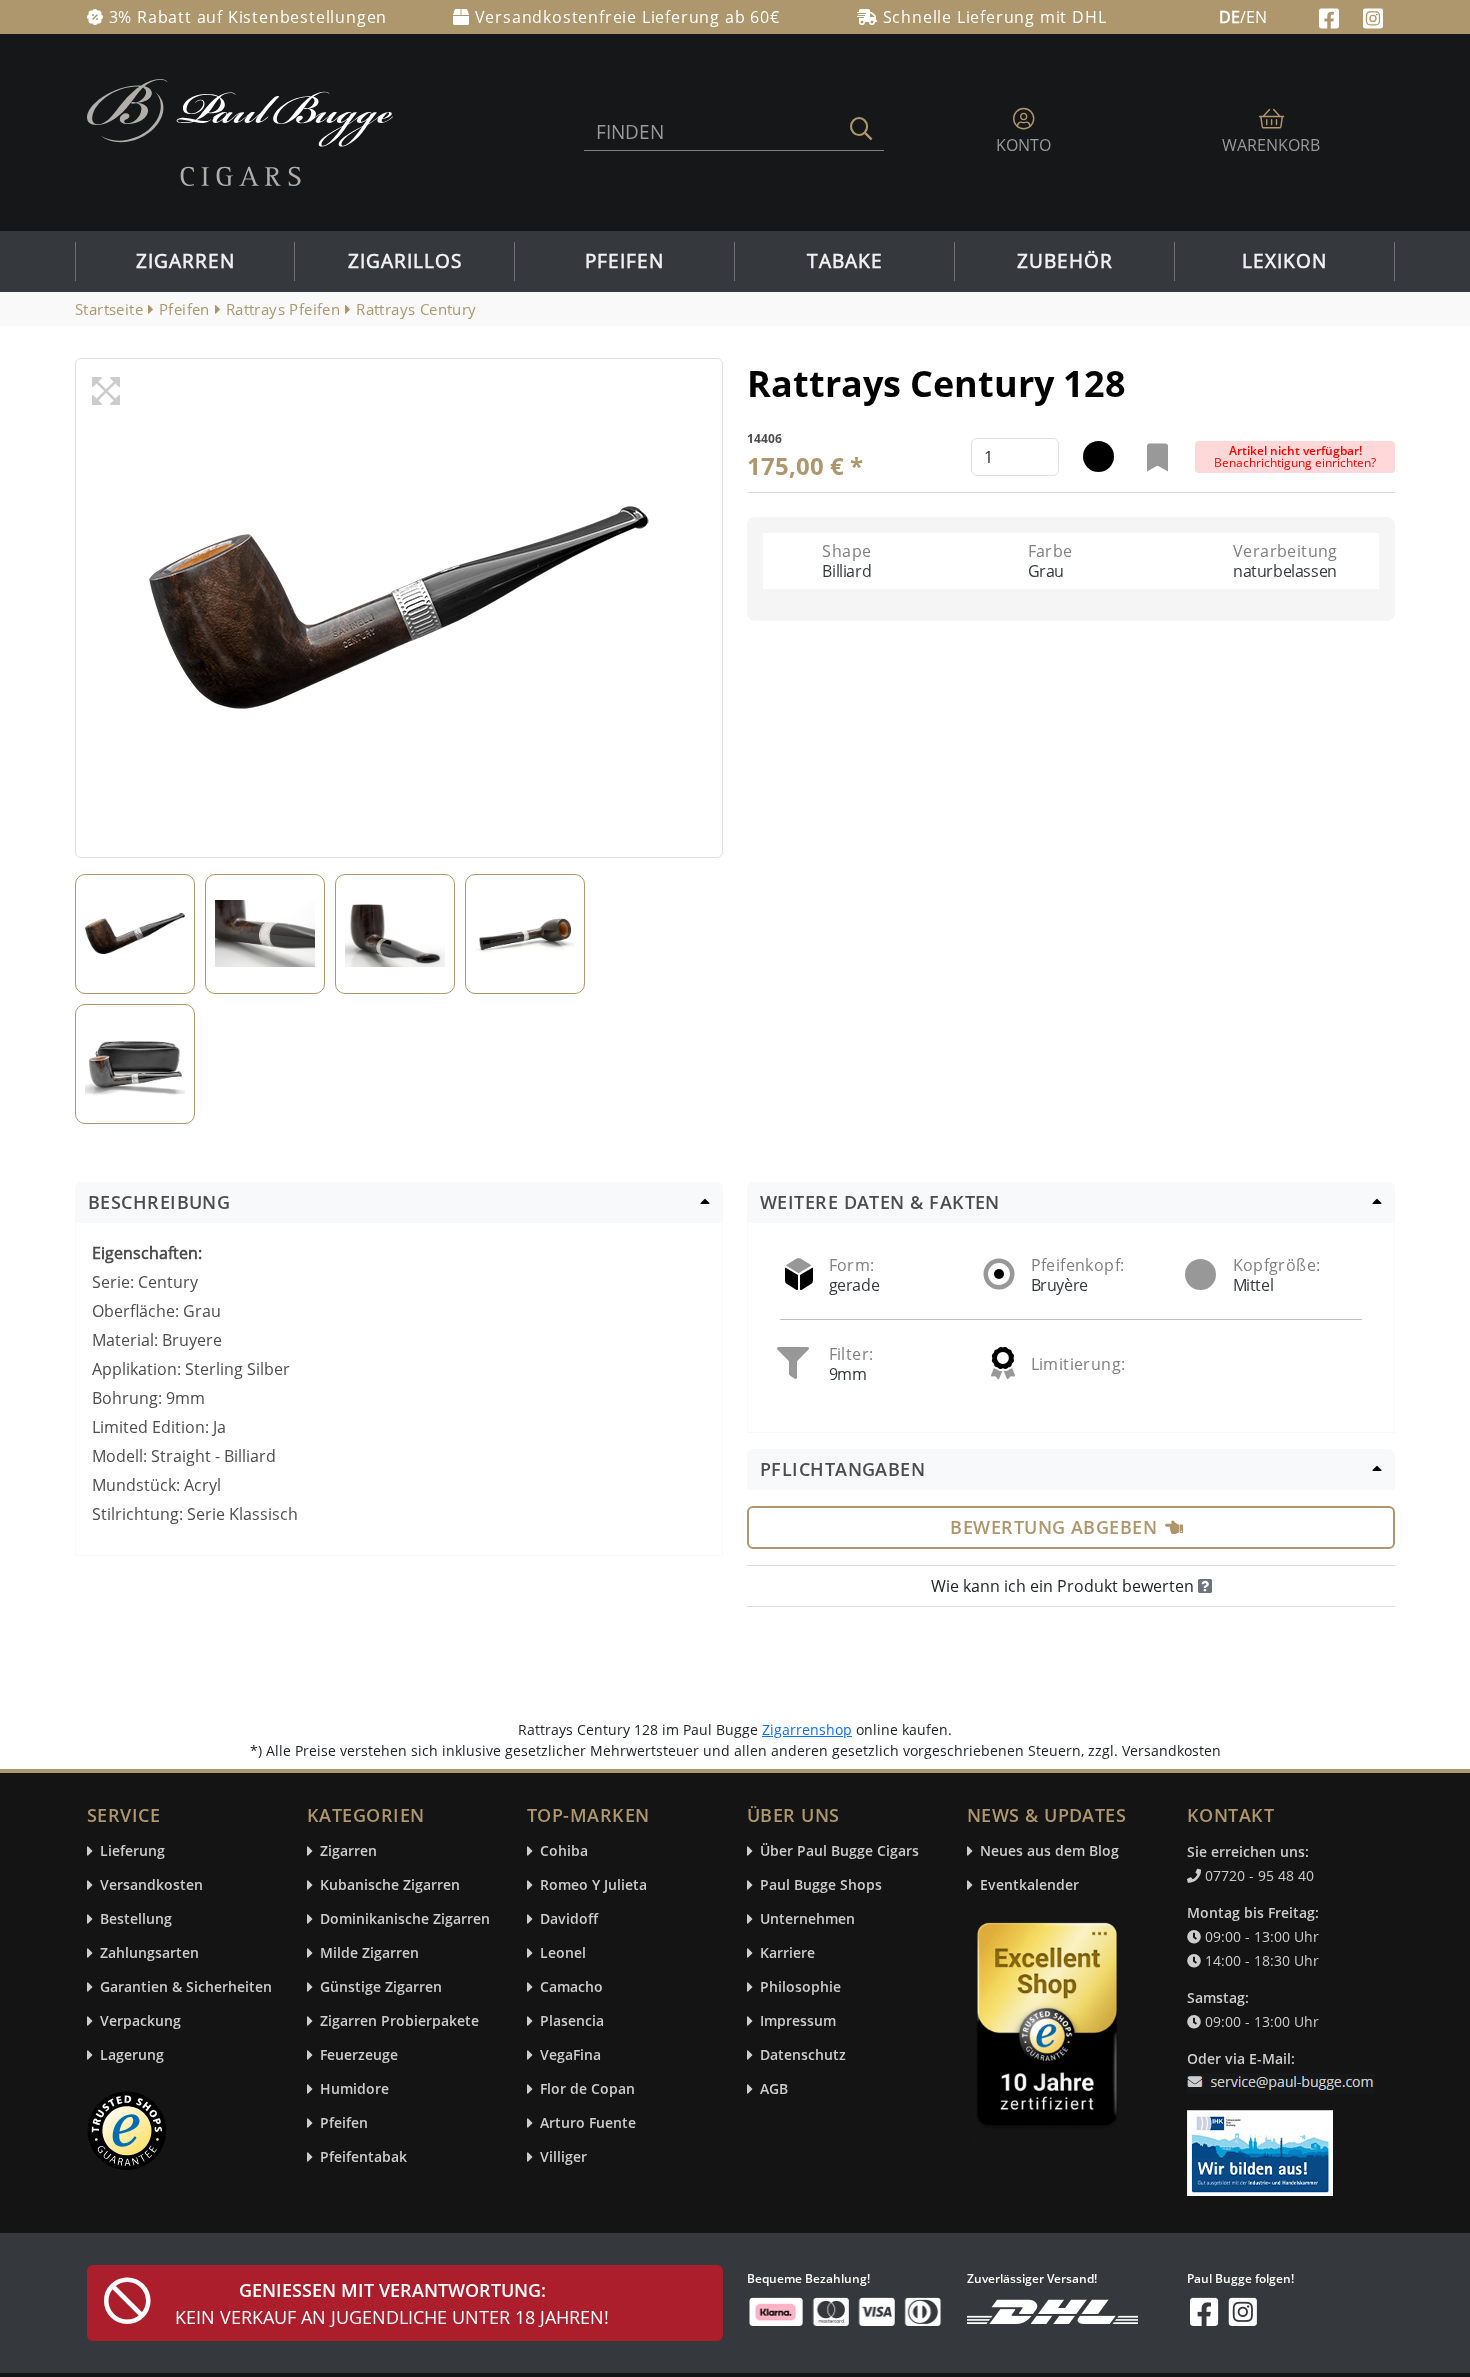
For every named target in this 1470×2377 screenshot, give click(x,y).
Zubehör (1065, 261)
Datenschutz (803, 2055)
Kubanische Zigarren (390, 1885)
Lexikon (1284, 261)
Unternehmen (807, 1919)
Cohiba (564, 1851)
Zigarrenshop (807, 1729)
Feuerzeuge (359, 2055)
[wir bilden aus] (1263, 2144)
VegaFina (570, 2055)
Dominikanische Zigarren (405, 1919)
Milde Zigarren (369, 1953)
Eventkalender (1029, 1885)
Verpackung (140, 2021)
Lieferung (132, 1851)
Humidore (354, 2089)
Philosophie (800, 1987)
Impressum (798, 2021)
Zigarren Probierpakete (399, 2021)
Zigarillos (405, 261)
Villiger (563, 2157)
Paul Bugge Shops (821, 1885)
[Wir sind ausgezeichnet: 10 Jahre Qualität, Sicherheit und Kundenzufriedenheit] (1049, 2029)
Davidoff (569, 1919)
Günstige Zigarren (381, 1987)
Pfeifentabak (363, 2157)
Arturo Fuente (588, 2123)
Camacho (571, 1987)
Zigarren (185, 261)
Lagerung (132, 2055)
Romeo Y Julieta (593, 1885)
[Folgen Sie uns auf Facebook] (1331, 16)
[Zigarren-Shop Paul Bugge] (240, 131)
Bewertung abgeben (1053, 1527)
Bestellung (136, 1919)
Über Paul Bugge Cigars (839, 1851)
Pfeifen (624, 261)
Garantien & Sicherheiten (186, 1987)
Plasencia (572, 2021)
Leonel (563, 1953)
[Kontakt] (1284, 2070)
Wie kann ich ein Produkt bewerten (1064, 1586)
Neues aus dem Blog (1049, 1851)
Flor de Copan (587, 2089)
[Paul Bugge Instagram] (1373, 16)
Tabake (845, 261)
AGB (774, 2089)
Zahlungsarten (149, 1953)
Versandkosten (151, 1885)
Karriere (787, 1953)
